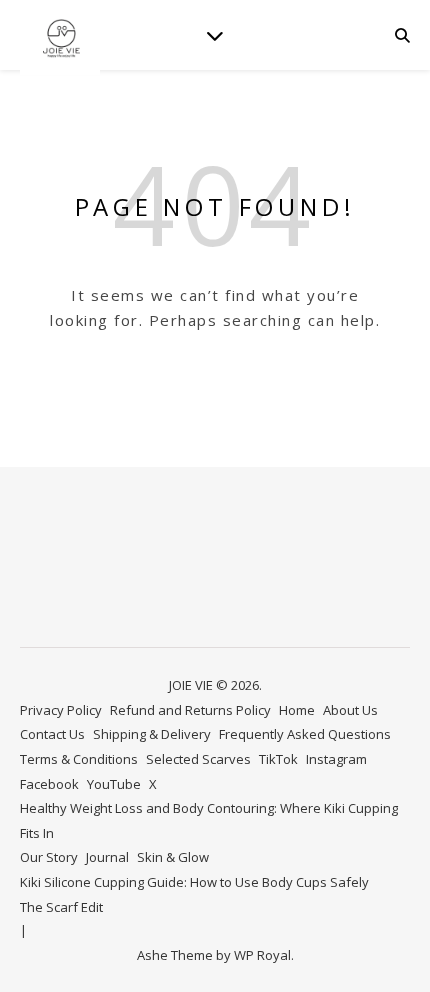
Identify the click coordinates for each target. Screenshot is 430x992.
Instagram (336, 759)
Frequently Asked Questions (305, 734)
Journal (107, 857)
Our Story (49, 857)
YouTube (114, 784)
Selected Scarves (198, 759)
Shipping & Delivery (152, 734)
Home (297, 710)
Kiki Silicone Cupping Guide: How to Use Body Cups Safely (194, 882)
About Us (350, 710)
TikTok (278, 759)
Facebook (49, 784)
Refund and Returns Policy (190, 710)
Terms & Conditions (79, 759)
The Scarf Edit (61, 907)
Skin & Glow (173, 857)
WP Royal (262, 955)
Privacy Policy (61, 710)
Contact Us (52, 734)
